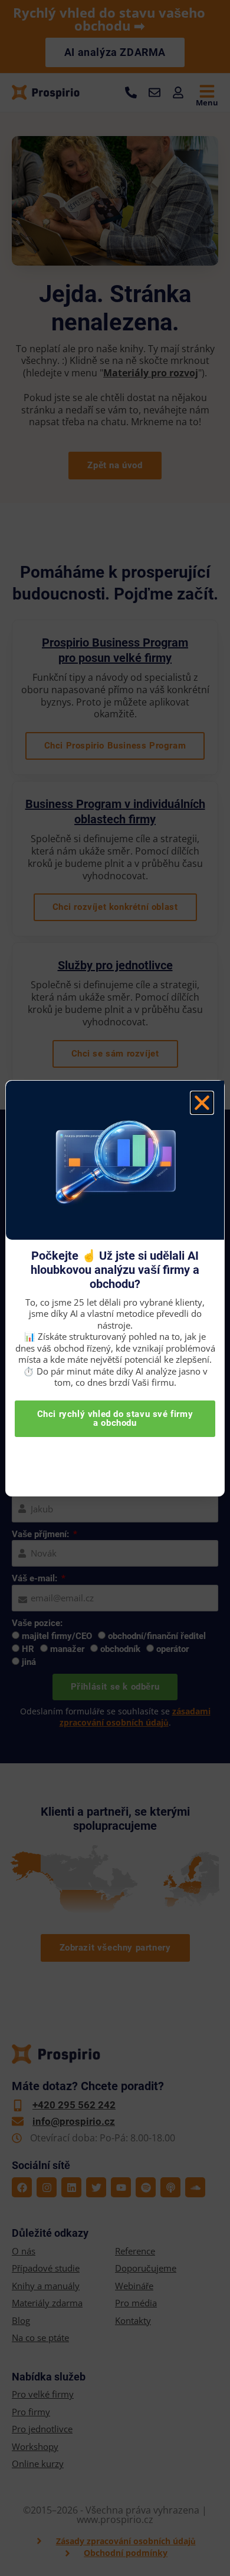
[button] (202, 1103)
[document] (115, 1288)
